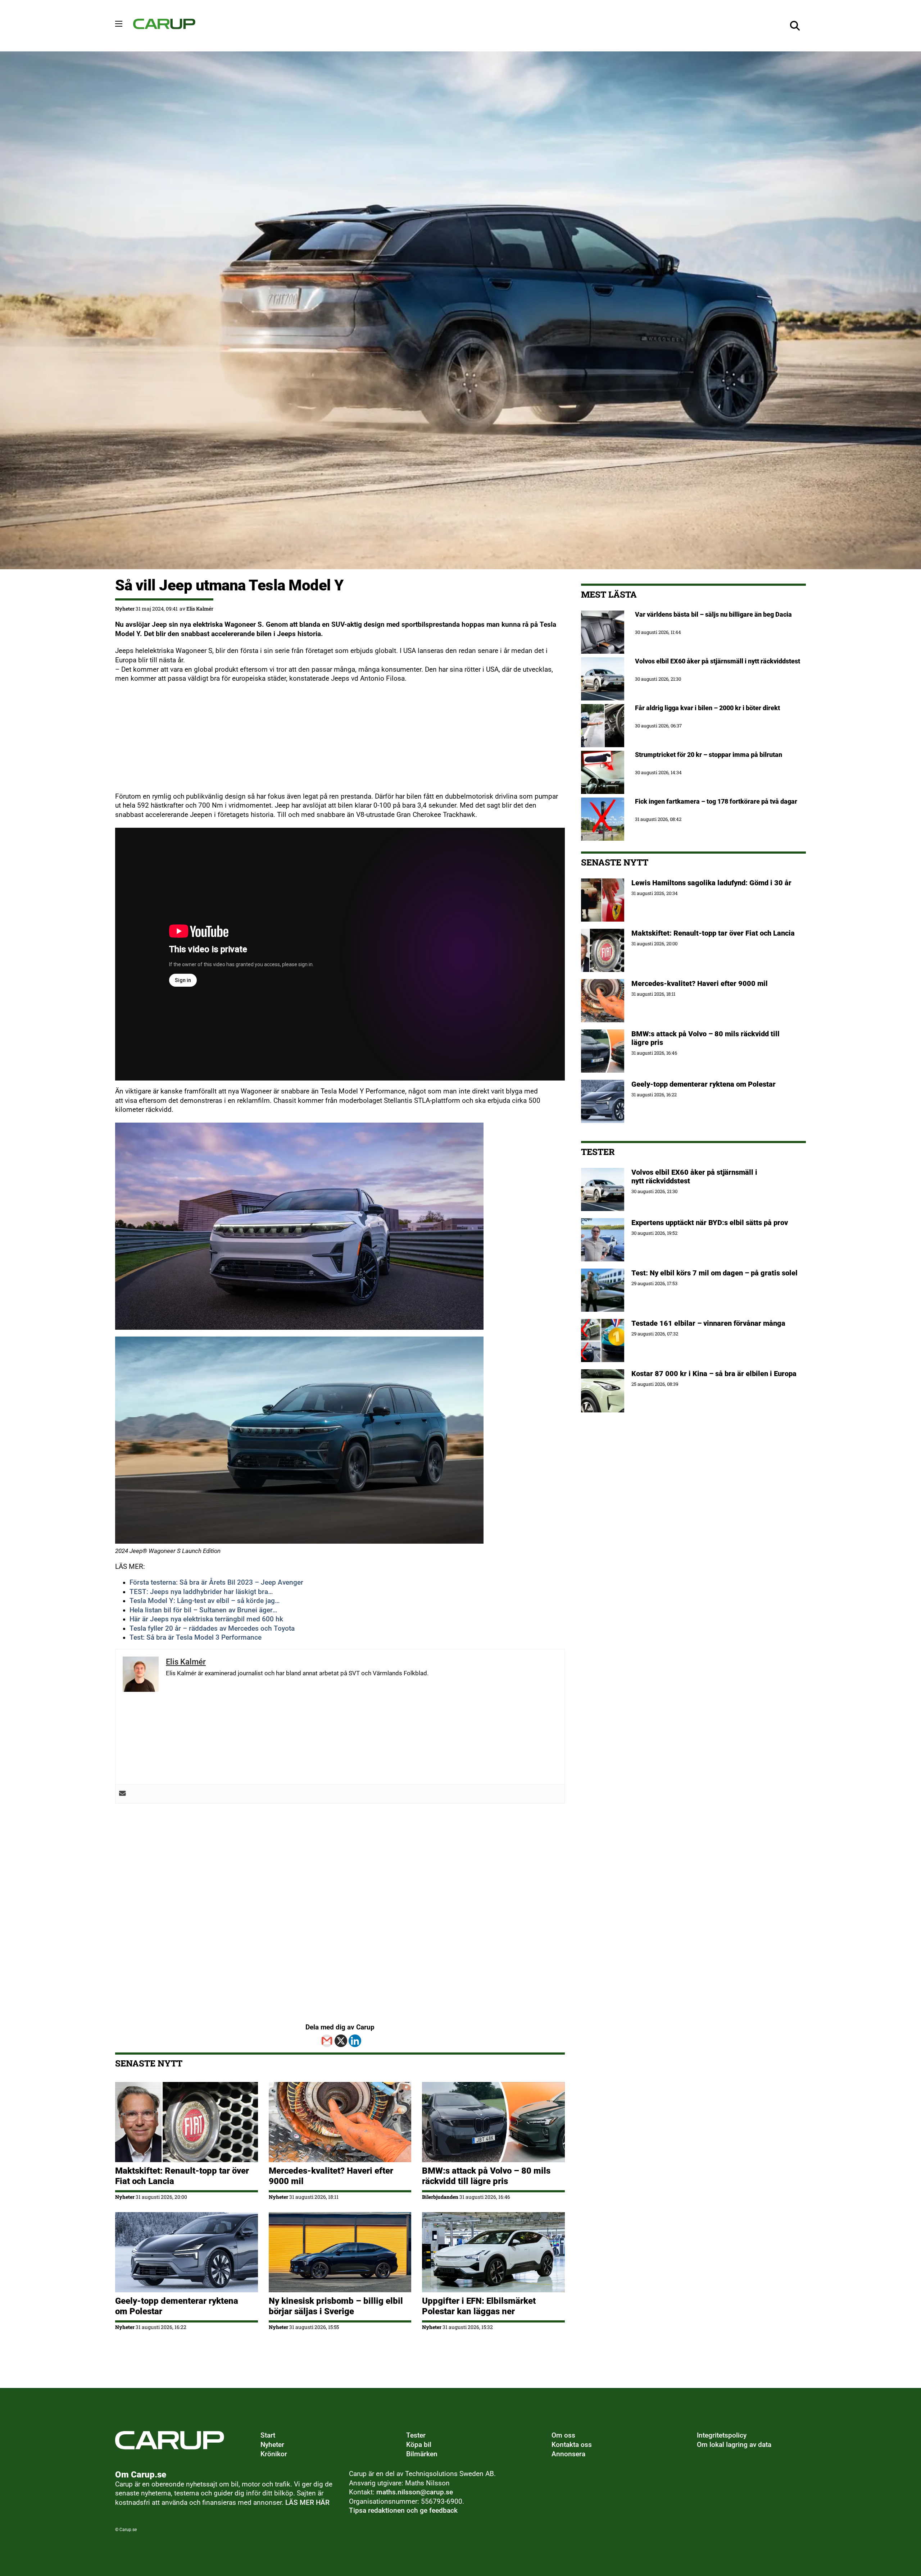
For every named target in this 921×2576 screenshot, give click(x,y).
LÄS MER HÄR (307, 2503)
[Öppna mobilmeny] (119, 24)
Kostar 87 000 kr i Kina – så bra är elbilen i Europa (714, 1374)
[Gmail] (327, 2041)
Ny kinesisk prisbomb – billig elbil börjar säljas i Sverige (336, 2306)
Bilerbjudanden (440, 2197)
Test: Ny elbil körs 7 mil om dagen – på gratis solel (714, 1273)
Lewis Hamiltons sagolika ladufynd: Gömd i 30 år (711, 883)
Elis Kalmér (200, 609)
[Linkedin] (355, 2041)
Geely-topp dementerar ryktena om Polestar (704, 1084)
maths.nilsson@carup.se (415, 2492)
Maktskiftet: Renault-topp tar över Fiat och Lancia (713, 933)
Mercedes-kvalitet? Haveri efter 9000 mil (700, 983)
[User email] (123, 1794)
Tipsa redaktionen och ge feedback (403, 2511)
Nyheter (125, 609)
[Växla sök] (795, 26)
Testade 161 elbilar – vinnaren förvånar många (709, 1323)
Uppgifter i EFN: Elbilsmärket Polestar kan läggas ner (479, 2306)
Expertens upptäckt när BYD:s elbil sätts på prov (710, 1223)
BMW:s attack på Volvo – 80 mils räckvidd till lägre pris (486, 2176)
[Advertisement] (331, 742)
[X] (341, 2041)
